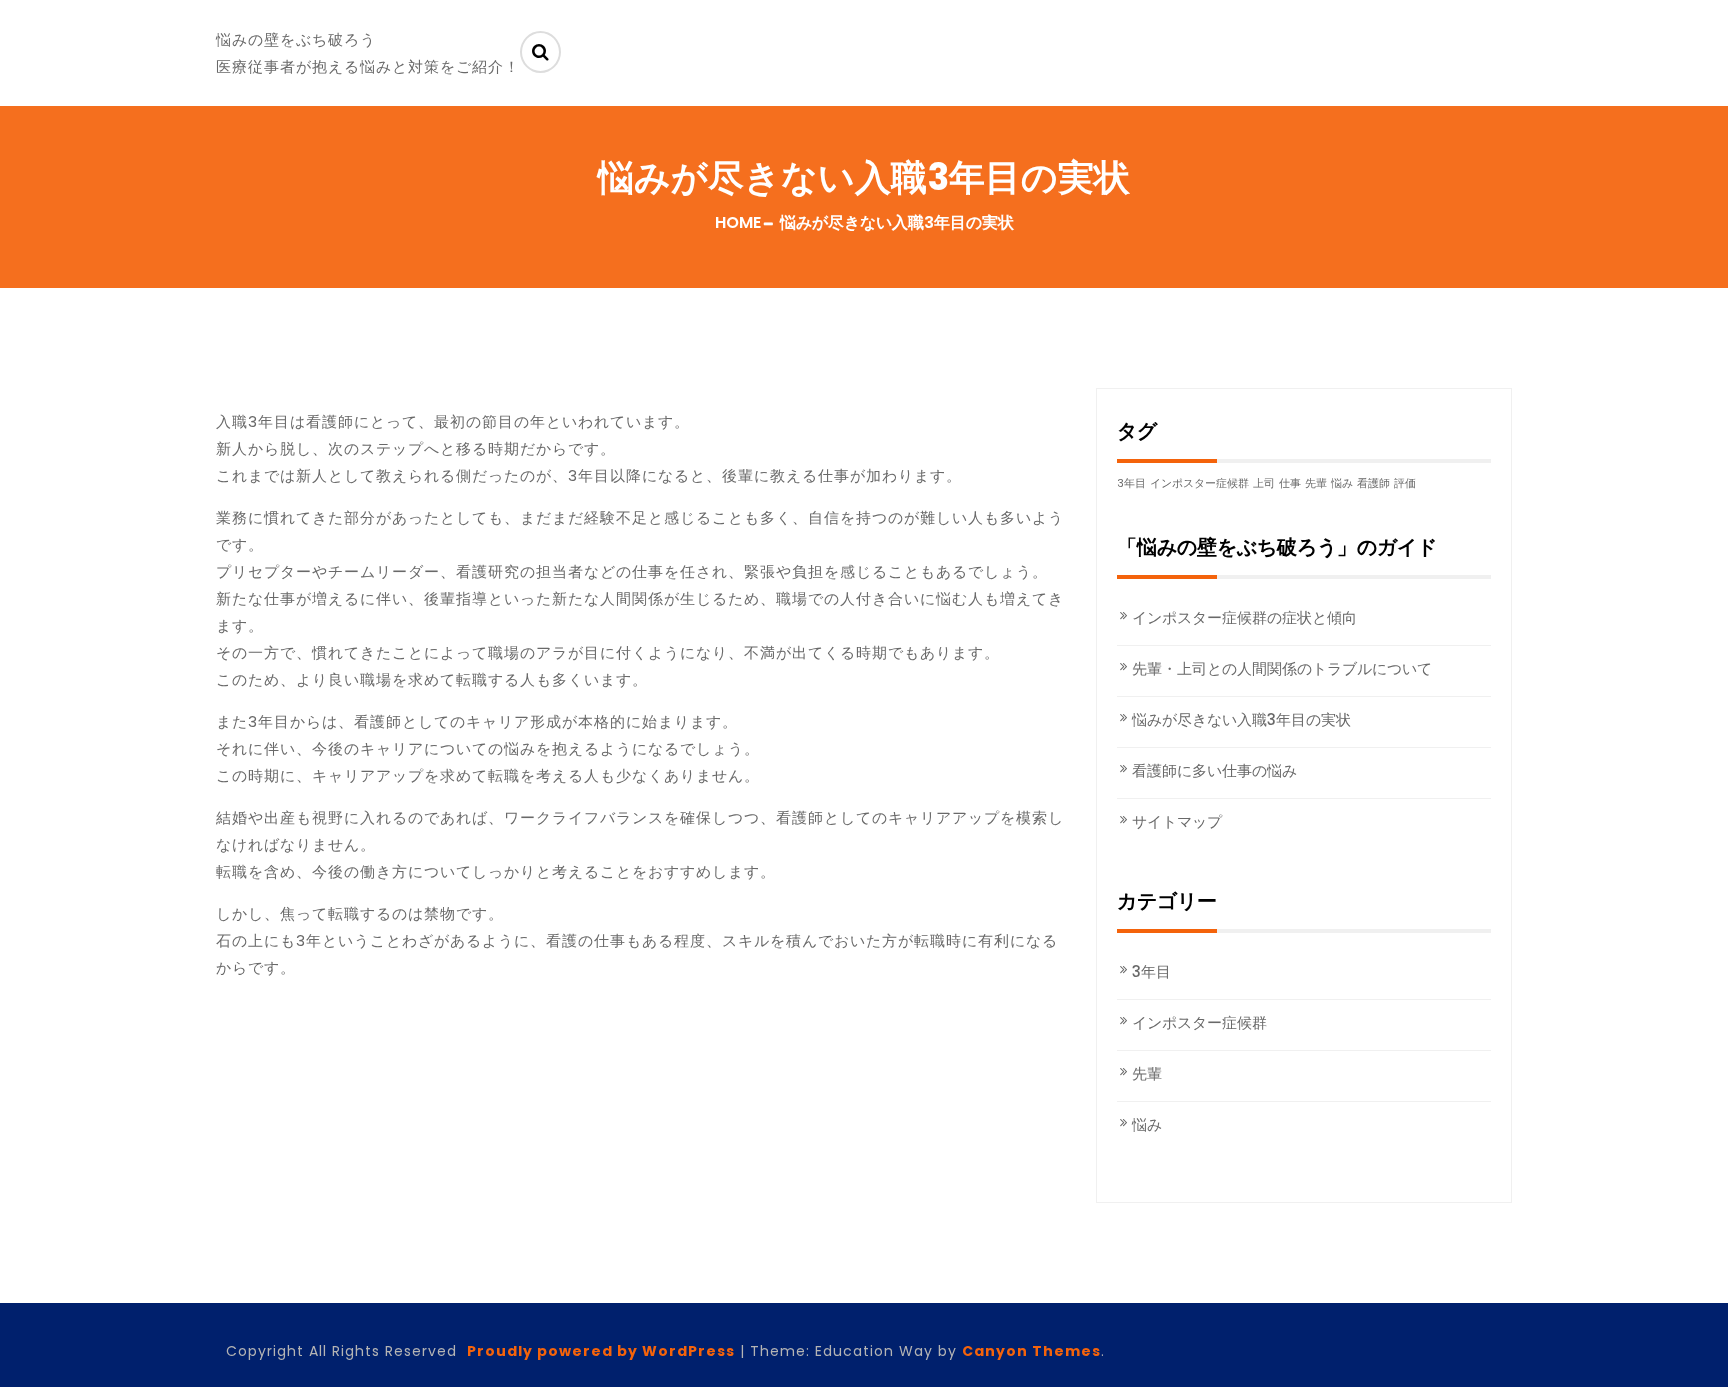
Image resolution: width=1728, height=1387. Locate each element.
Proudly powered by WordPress (601, 1351)
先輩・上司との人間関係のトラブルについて (1282, 668)
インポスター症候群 (1199, 483)
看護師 (1373, 483)
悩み (1342, 483)
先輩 (1316, 483)
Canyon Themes (1031, 1351)
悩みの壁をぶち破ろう (296, 39)
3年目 (1131, 483)
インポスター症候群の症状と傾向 (1244, 617)
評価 (1405, 483)
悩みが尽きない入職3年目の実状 (1241, 719)
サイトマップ (1177, 821)
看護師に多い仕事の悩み (1214, 770)
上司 (1264, 483)
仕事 (1290, 483)
